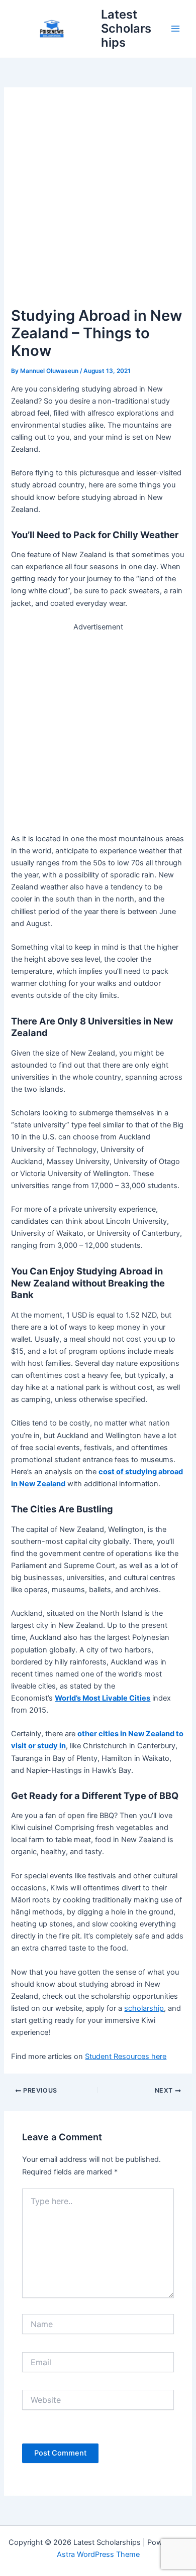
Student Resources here (126, 2056)
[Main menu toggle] (175, 29)
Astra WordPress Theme (98, 2554)
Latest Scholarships (126, 29)
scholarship (144, 2008)
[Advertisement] (98, 201)
